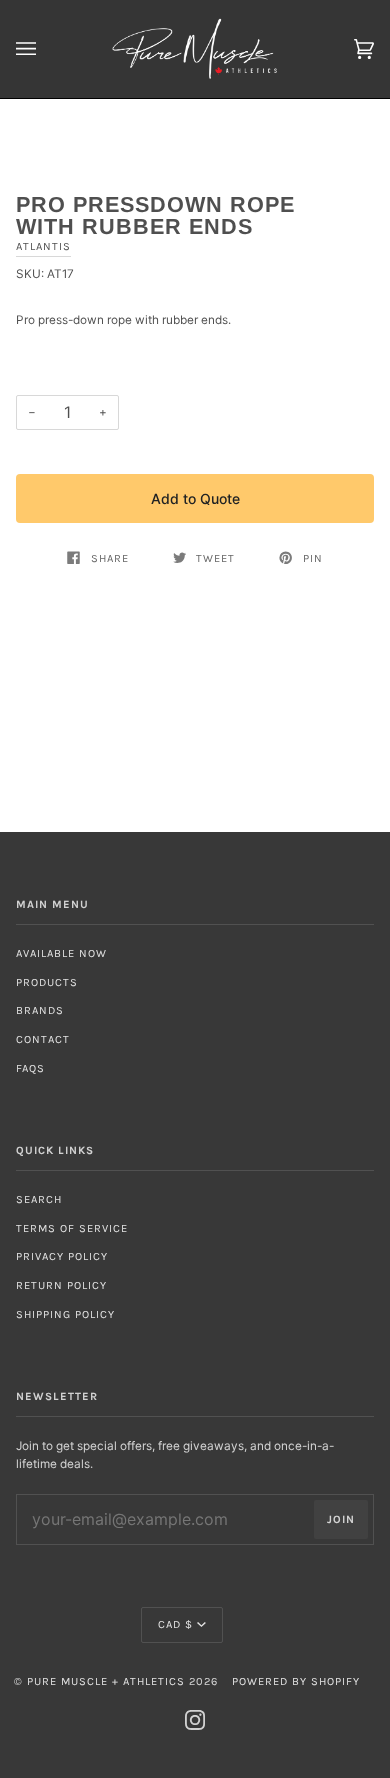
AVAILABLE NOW (61, 953)
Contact (43, 1039)
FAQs (30, 1068)
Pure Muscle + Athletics (106, 1681)
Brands (40, 1010)
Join (341, 1519)
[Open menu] (46, 49)
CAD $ (175, 1624)
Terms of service (72, 1228)
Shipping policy (65, 1314)
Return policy (61, 1285)
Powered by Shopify (296, 1681)
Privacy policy (62, 1256)
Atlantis (43, 246)
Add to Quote (195, 498)
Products (47, 982)
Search (39, 1199)
